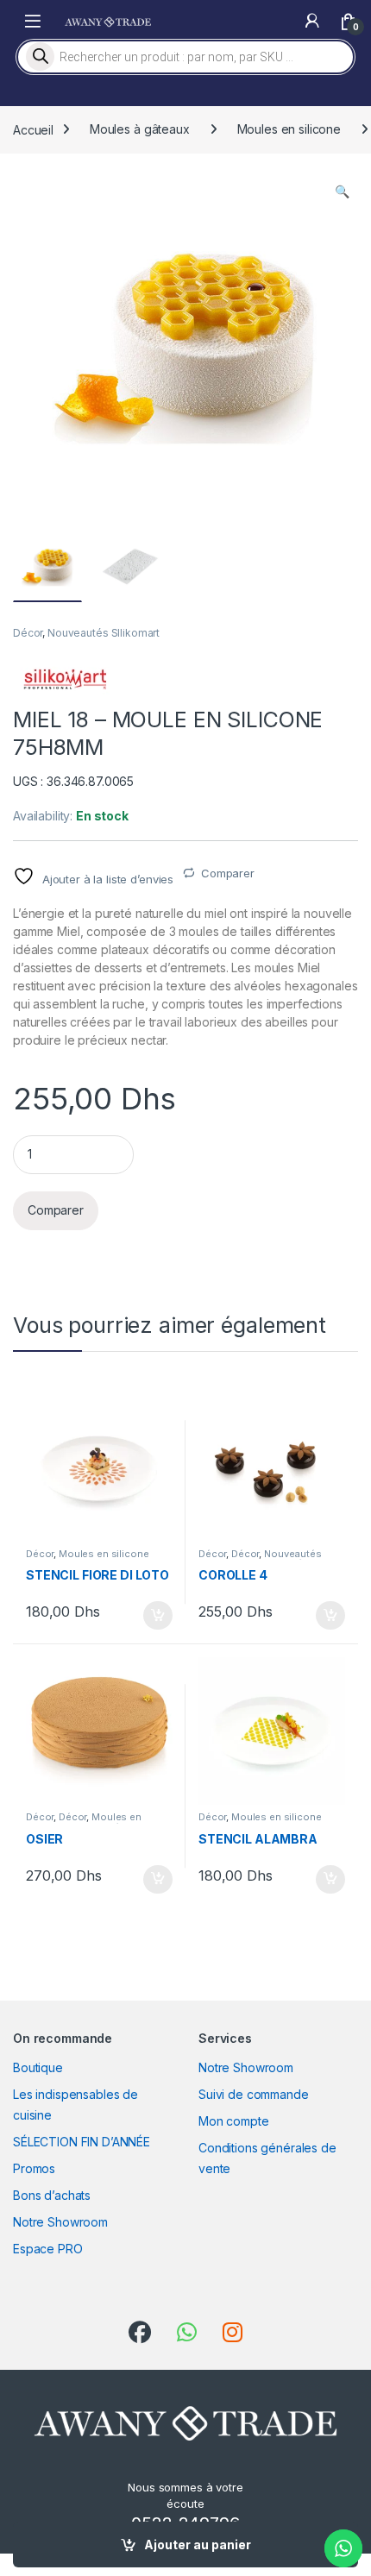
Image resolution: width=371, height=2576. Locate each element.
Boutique (38, 2067)
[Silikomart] (65, 679)
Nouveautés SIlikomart (104, 633)
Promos (34, 2168)
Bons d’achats (52, 2195)
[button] (342, 192)
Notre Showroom (60, 2222)
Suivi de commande (254, 2094)
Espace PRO (48, 2249)
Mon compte (234, 2121)
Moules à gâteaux (140, 129)
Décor (28, 633)
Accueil (33, 129)
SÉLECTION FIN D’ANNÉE (82, 2142)
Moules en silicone (289, 129)
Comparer (228, 873)
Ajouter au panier (198, 2545)
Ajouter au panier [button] (153, 1616)
